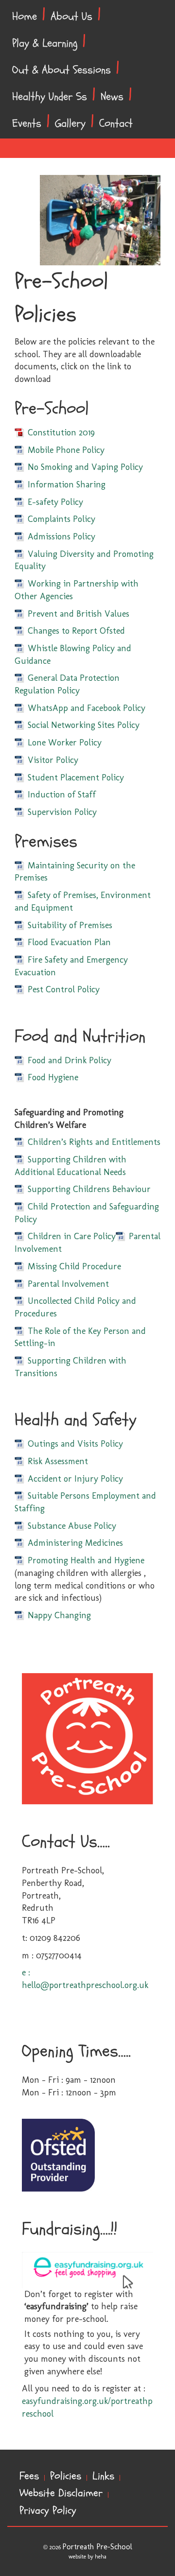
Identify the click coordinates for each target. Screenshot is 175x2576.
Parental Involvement (68, 1284)
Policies (66, 2476)
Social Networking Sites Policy (84, 725)
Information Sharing (67, 484)
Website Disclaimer (61, 2493)
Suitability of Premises (70, 925)
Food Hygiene (53, 1077)
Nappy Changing (59, 1615)
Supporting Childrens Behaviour (89, 1189)
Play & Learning (45, 43)
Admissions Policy (61, 536)
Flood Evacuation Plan (69, 942)
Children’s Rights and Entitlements (94, 1142)
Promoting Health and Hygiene (86, 1560)
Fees (29, 2476)
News (112, 97)
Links (103, 2476)
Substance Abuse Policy (72, 1526)
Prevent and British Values (79, 614)
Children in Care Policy (72, 1236)
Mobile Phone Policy (66, 450)
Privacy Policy (48, 2511)
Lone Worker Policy (65, 743)
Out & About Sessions (61, 70)
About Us (71, 17)
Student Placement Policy (76, 778)
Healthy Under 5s (50, 97)
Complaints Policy (61, 519)
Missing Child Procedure (74, 1266)
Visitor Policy (53, 760)
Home (25, 17)
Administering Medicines (75, 1543)
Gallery (70, 123)
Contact (116, 123)
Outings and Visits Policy (75, 1444)
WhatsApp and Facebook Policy (87, 708)
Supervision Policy (62, 812)
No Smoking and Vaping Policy (85, 467)
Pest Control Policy (64, 989)
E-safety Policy (55, 502)
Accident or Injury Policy (75, 1479)
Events (27, 123)
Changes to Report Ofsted (76, 631)
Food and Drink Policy (70, 1060)
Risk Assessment (58, 1461)
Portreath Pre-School (97, 2547)
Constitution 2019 (61, 432)
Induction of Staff (62, 795)
